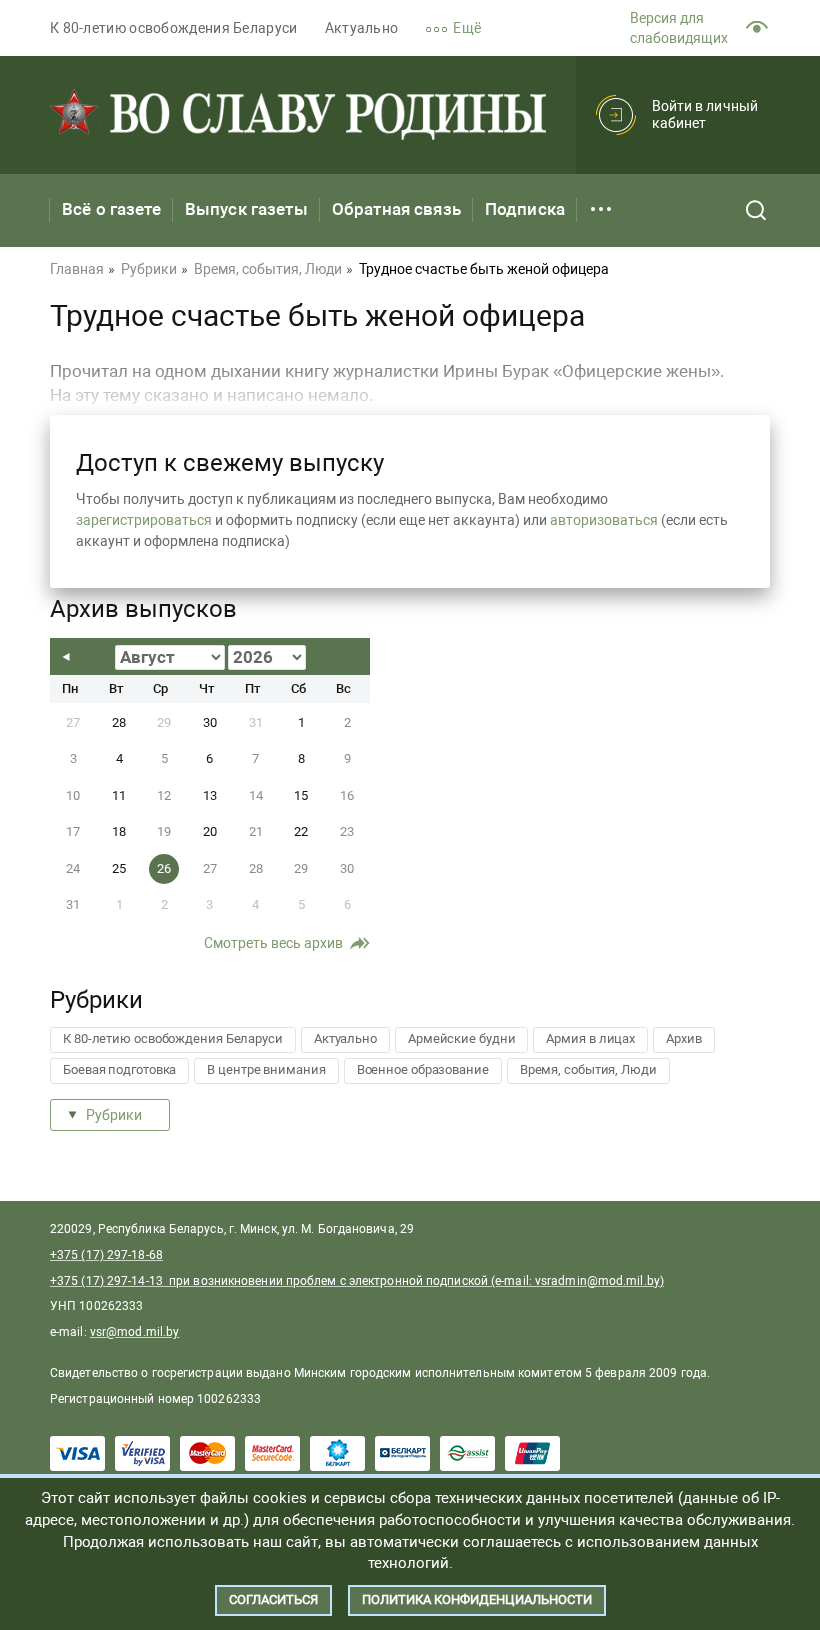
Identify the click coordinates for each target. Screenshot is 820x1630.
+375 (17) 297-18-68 (106, 1255)
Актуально (362, 28)
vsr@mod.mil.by (134, 1332)
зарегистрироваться (144, 520)
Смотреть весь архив (273, 943)
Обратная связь (396, 209)
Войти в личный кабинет (705, 114)
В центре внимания (266, 1069)
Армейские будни (462, 1038)
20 (210, 831)
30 (210, 722)
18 (119, 831)
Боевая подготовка (119, 1069)
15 (301, 795)
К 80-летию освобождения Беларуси (174, 28)
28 (119, 722)
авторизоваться (604, 520)
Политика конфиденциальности (477, 1599)
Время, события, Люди (588, 1069)
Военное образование (423, 1069)
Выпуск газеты (246, 209)
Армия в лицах (590, 1038)
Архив (684, 1038)
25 (119, 868)
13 (210, 795)
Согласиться (273, 1599)
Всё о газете (111, 209)
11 (119, 795)
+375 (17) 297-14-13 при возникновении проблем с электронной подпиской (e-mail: (292, 1281)
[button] (466, 28)
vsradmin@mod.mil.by (597, 1281)
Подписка (525, 209)
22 (301, 831)
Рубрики (114, 1115)
